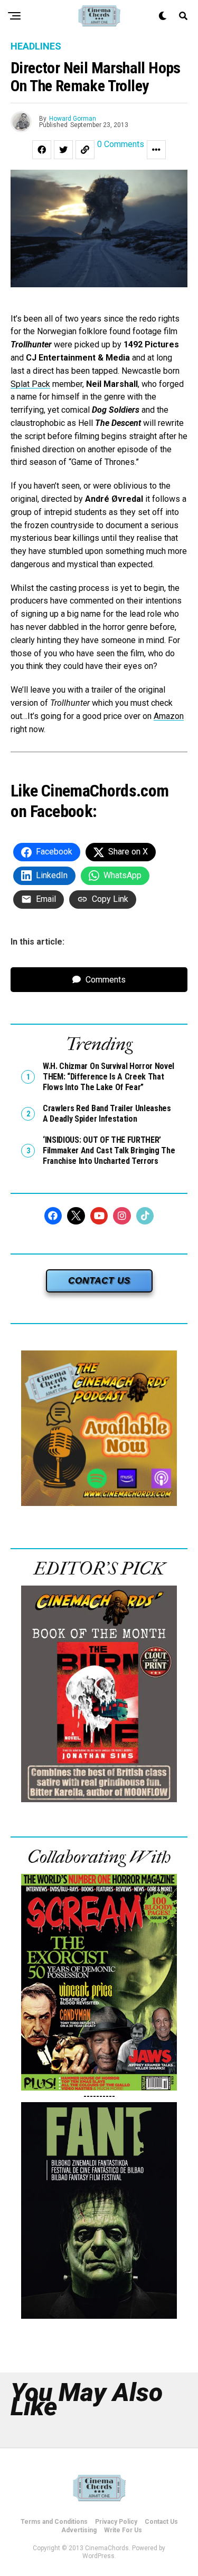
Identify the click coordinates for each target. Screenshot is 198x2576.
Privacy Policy (116, 2522)
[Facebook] (53, 1216)
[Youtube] (99, 1216)
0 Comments (121, 145)
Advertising (79, 2530)
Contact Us (161, 2522)
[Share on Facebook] (42, 150)
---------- (99, 2096)
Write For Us (123, 2530)
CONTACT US (99, 1281)
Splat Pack (30, 384)
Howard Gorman (73, 119)
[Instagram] (122, 1216)
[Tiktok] (145, 1216)
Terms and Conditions (54, 2522)
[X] (76, 1216)
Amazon (169, 716)
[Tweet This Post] (63, 150)
